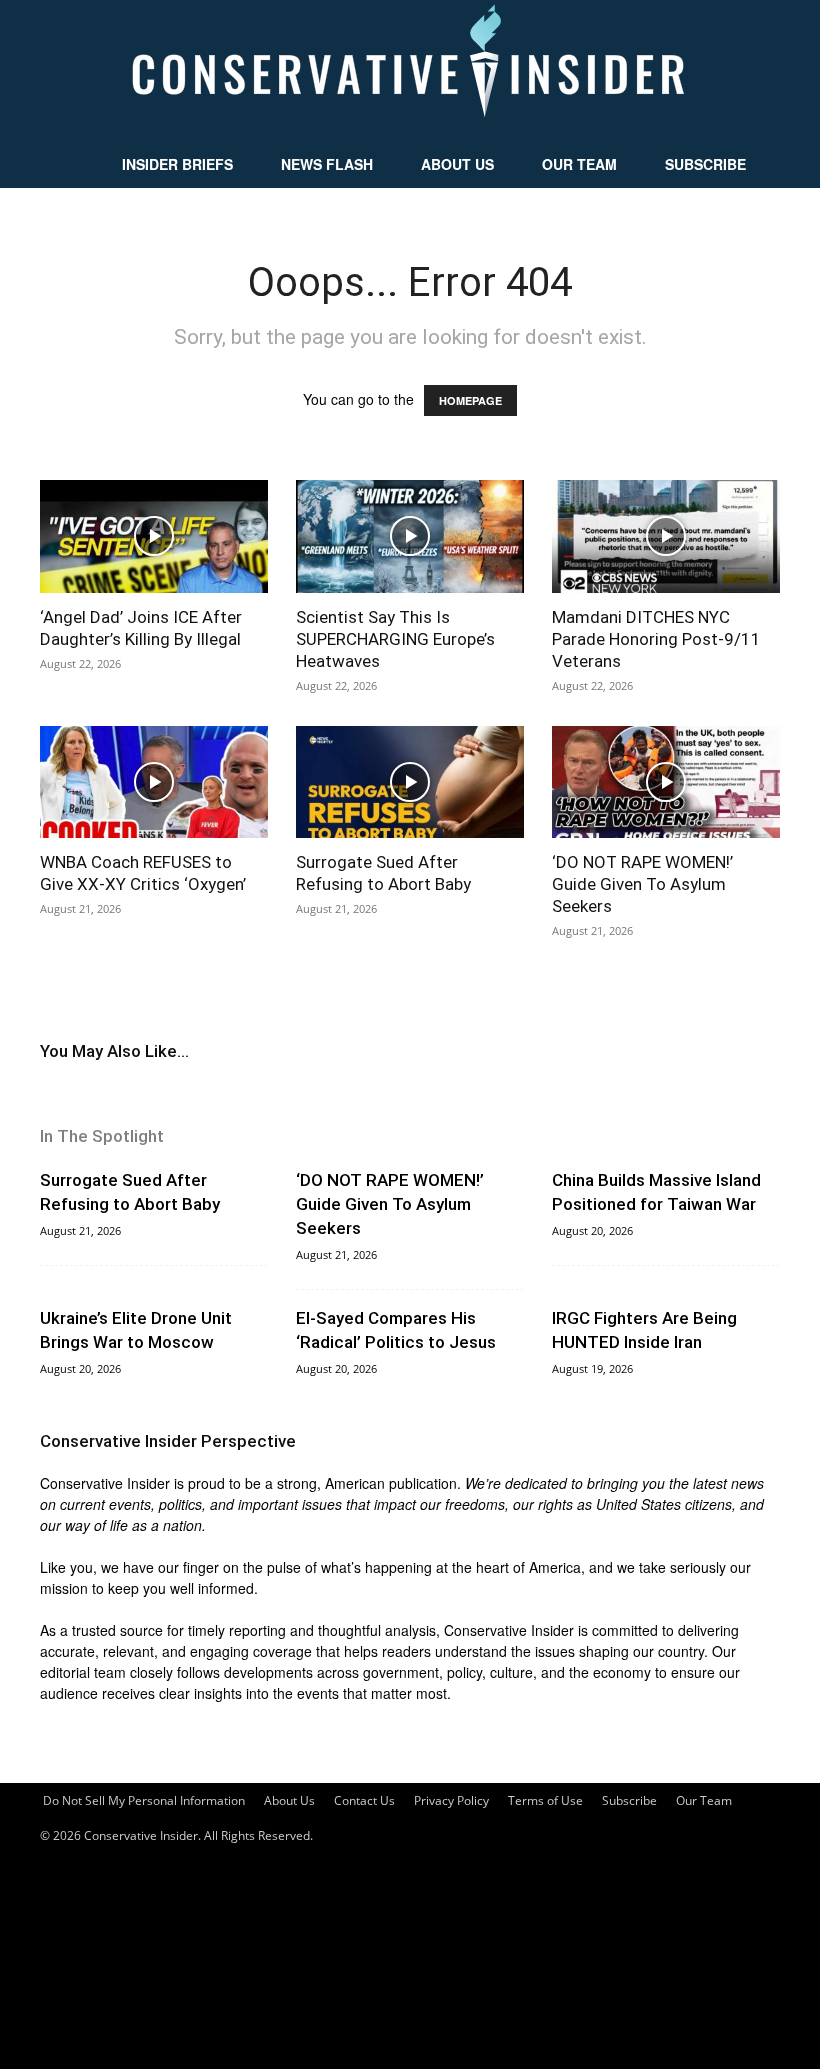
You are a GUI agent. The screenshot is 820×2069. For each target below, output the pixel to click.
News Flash (327, 164)
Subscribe (705, 164)
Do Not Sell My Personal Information (144, 1800)
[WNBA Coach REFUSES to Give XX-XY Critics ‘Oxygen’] (154, 782)
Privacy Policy (451, 1800)
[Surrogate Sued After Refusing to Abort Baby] (410, 782)
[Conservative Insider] (410, 70)
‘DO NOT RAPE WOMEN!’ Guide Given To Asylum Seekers (642, 884)
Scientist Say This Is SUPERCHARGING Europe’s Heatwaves (395, 639)
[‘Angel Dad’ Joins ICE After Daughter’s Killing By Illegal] (154, 536)
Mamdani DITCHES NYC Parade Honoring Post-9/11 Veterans (656, 639)
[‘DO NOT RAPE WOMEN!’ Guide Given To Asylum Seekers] (666, 782)
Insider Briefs (177, 164)
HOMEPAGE (470, 400)
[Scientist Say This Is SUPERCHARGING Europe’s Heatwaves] (410, 536)
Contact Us (364, 1800)
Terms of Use (545, 1800)
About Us (457, 164)
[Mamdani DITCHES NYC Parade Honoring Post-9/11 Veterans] (666, 536)
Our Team (579, 164)
